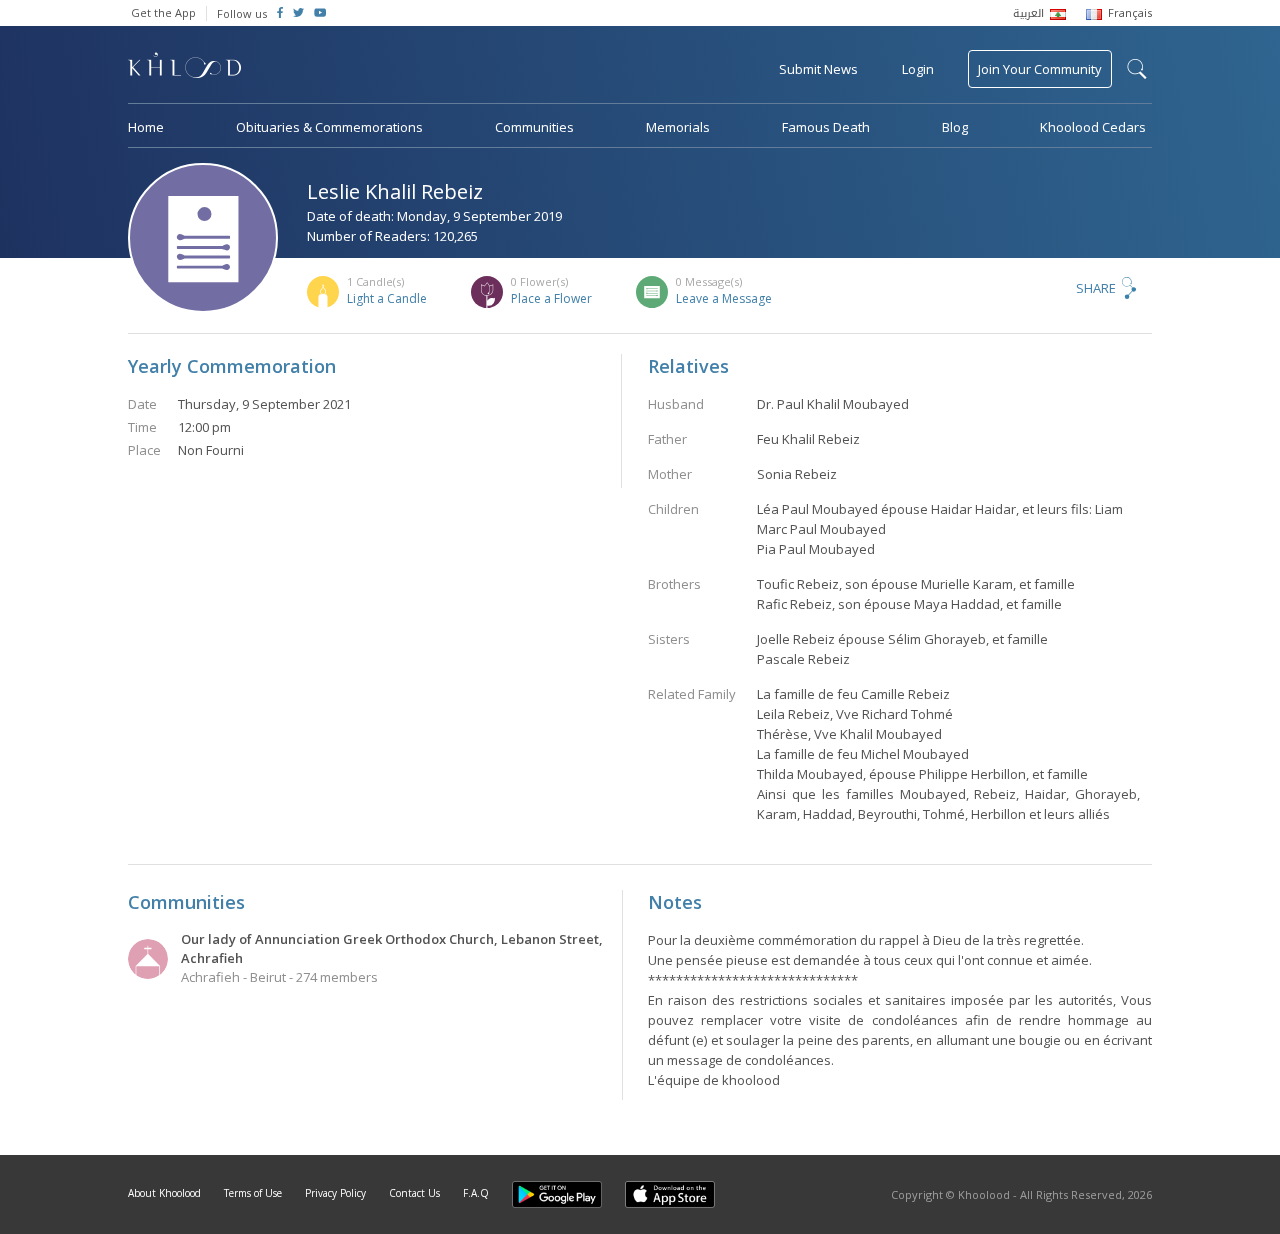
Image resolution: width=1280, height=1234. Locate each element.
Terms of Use (253, 1193)
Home (146, 127)
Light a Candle (387, 298)
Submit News (818, 69)
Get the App (163, 12)
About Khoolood (164, 1193)
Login (918, 69)
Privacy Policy (335, 1193)
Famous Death (826, 127)
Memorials (678, 127)
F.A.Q (476, 1193)
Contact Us (414, 1193)
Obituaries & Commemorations (329, 127)
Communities (534, 127)
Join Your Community (1040, 69)
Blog (955, 127)
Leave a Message (724, 298)
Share (1096, 288)
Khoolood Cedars (1093, 127)
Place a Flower (551, 298)
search (1137, 69)
